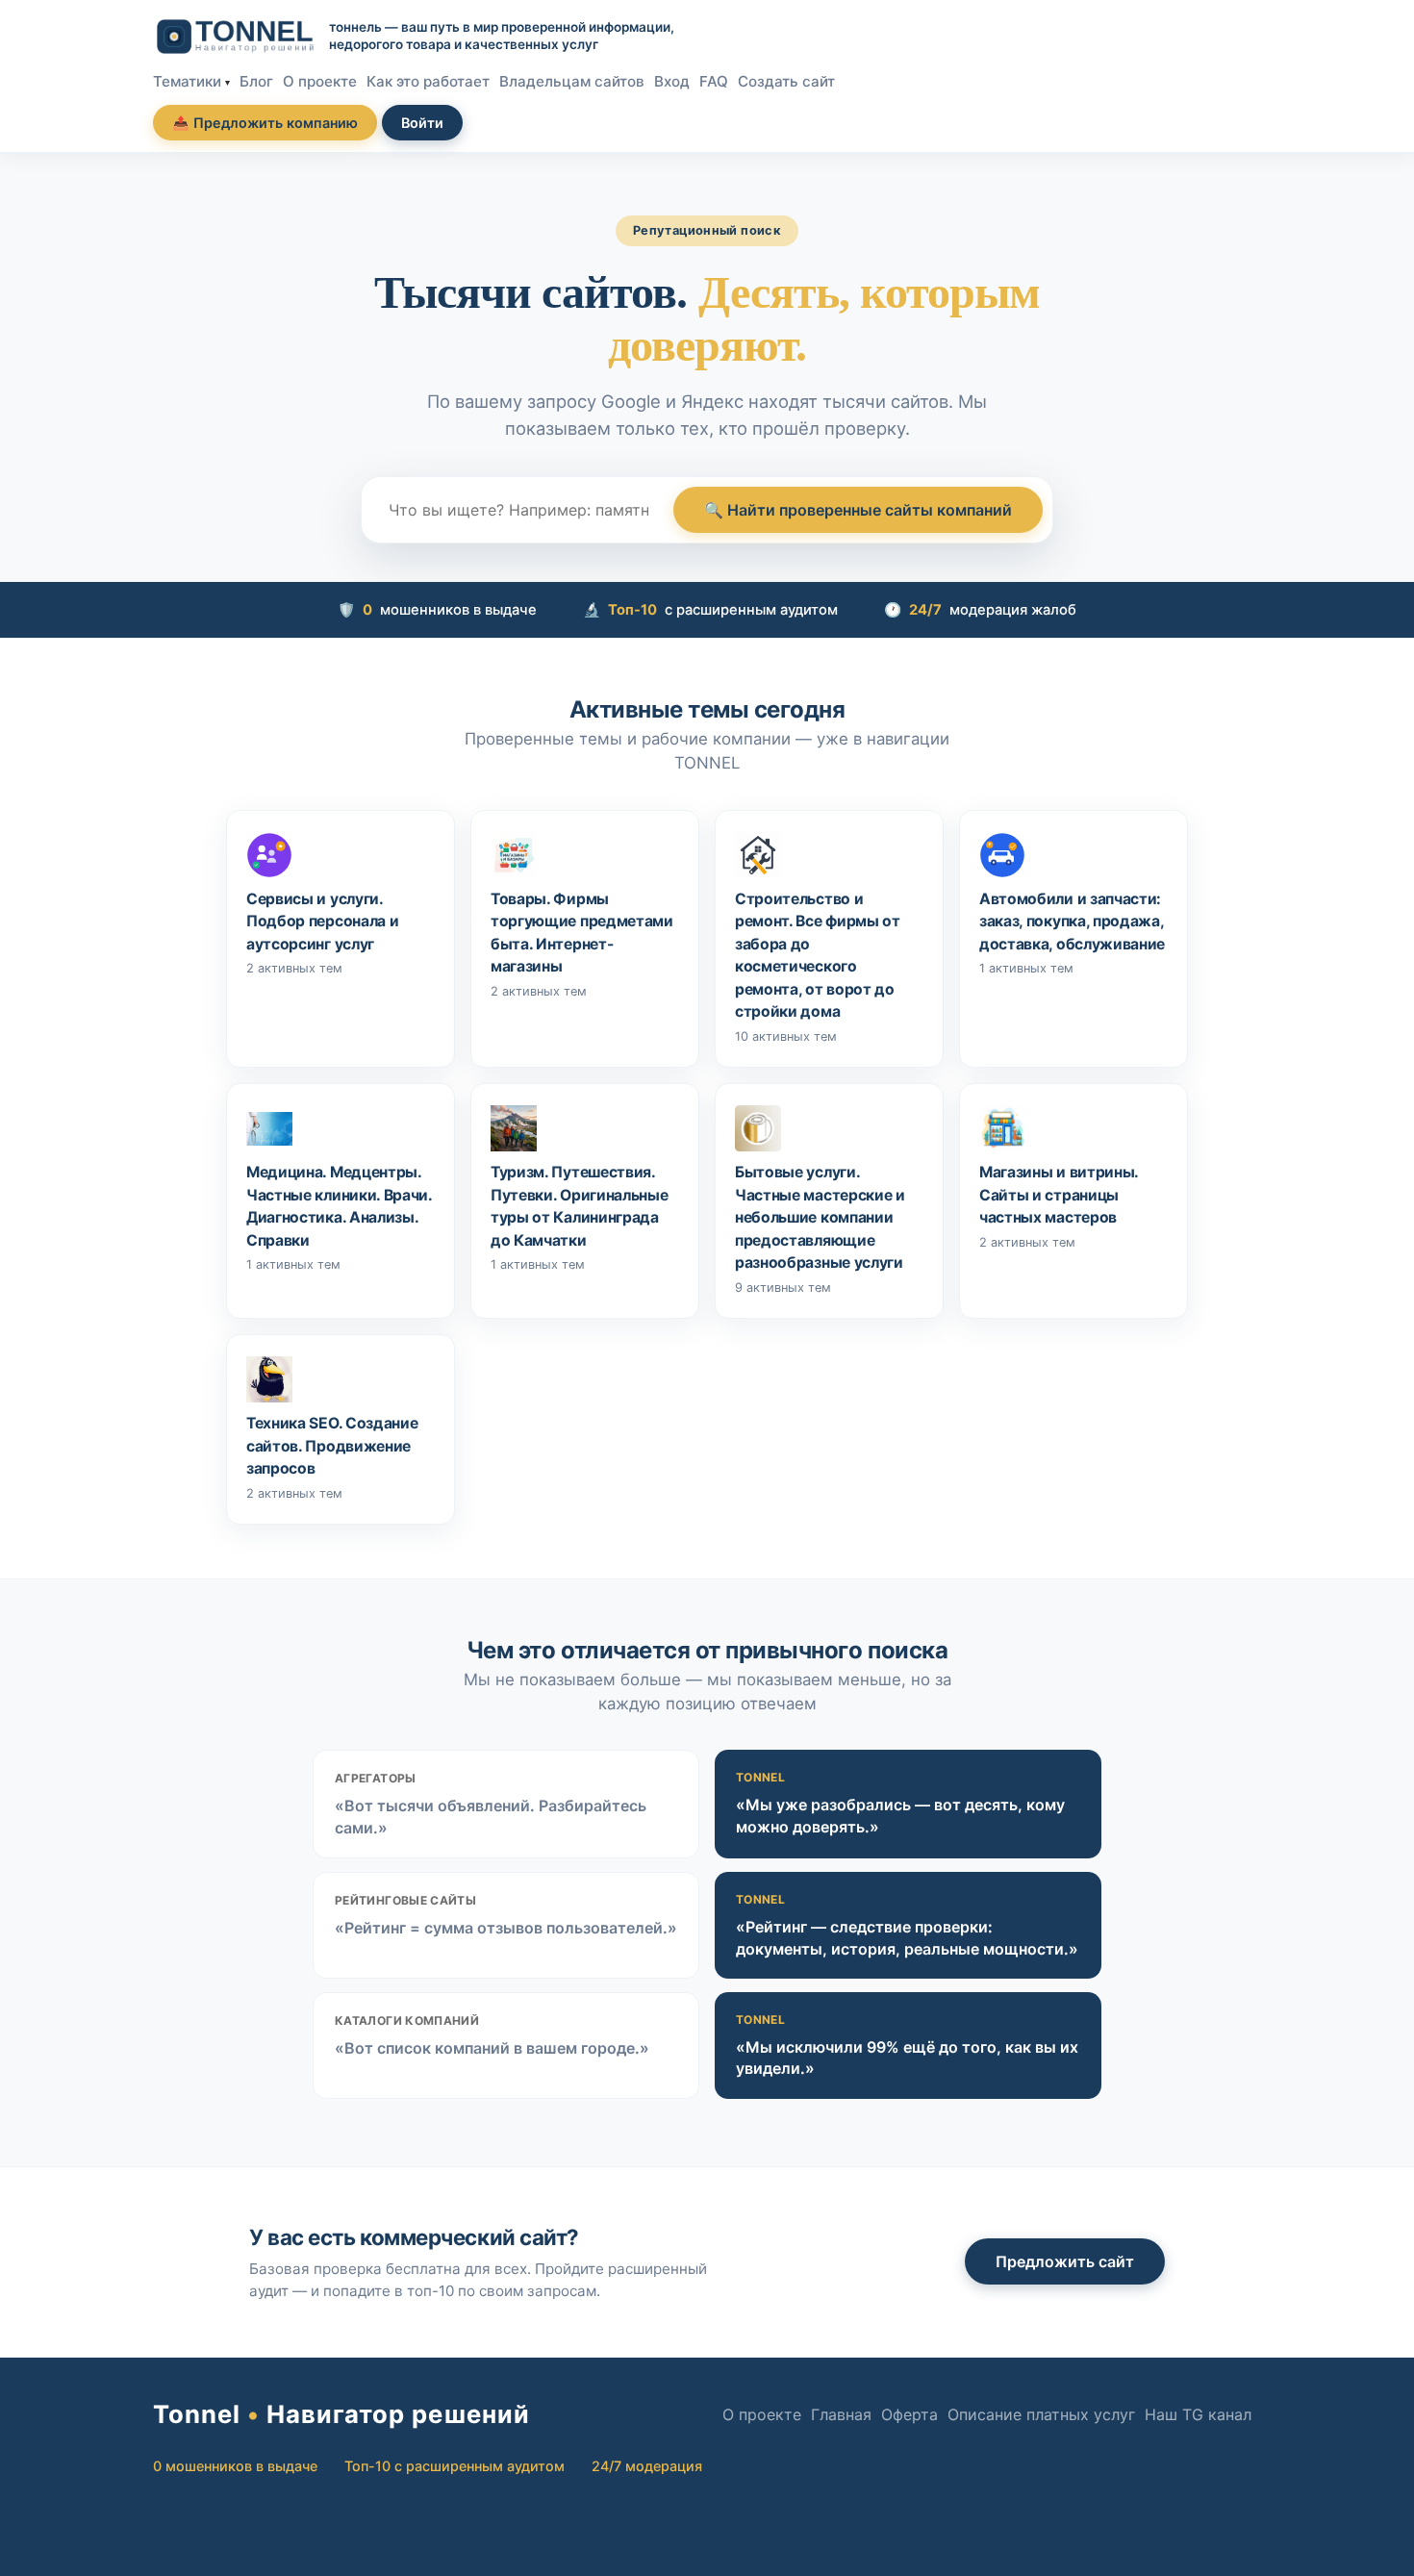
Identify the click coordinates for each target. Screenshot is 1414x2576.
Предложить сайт (1065, 2261)
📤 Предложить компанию (265, 123)
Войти (422, 123)
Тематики (187, 81)
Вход (672, 81)
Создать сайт (786, 81)
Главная (841, 2414)
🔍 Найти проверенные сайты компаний (858, 510)
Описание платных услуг (1041, 2414)
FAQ (714, 81)
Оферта (909, 2414)
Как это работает (428, 81)
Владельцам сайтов (572, 81)
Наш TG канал (1198, 2414)
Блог (256, 81)
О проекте (320, 81)
